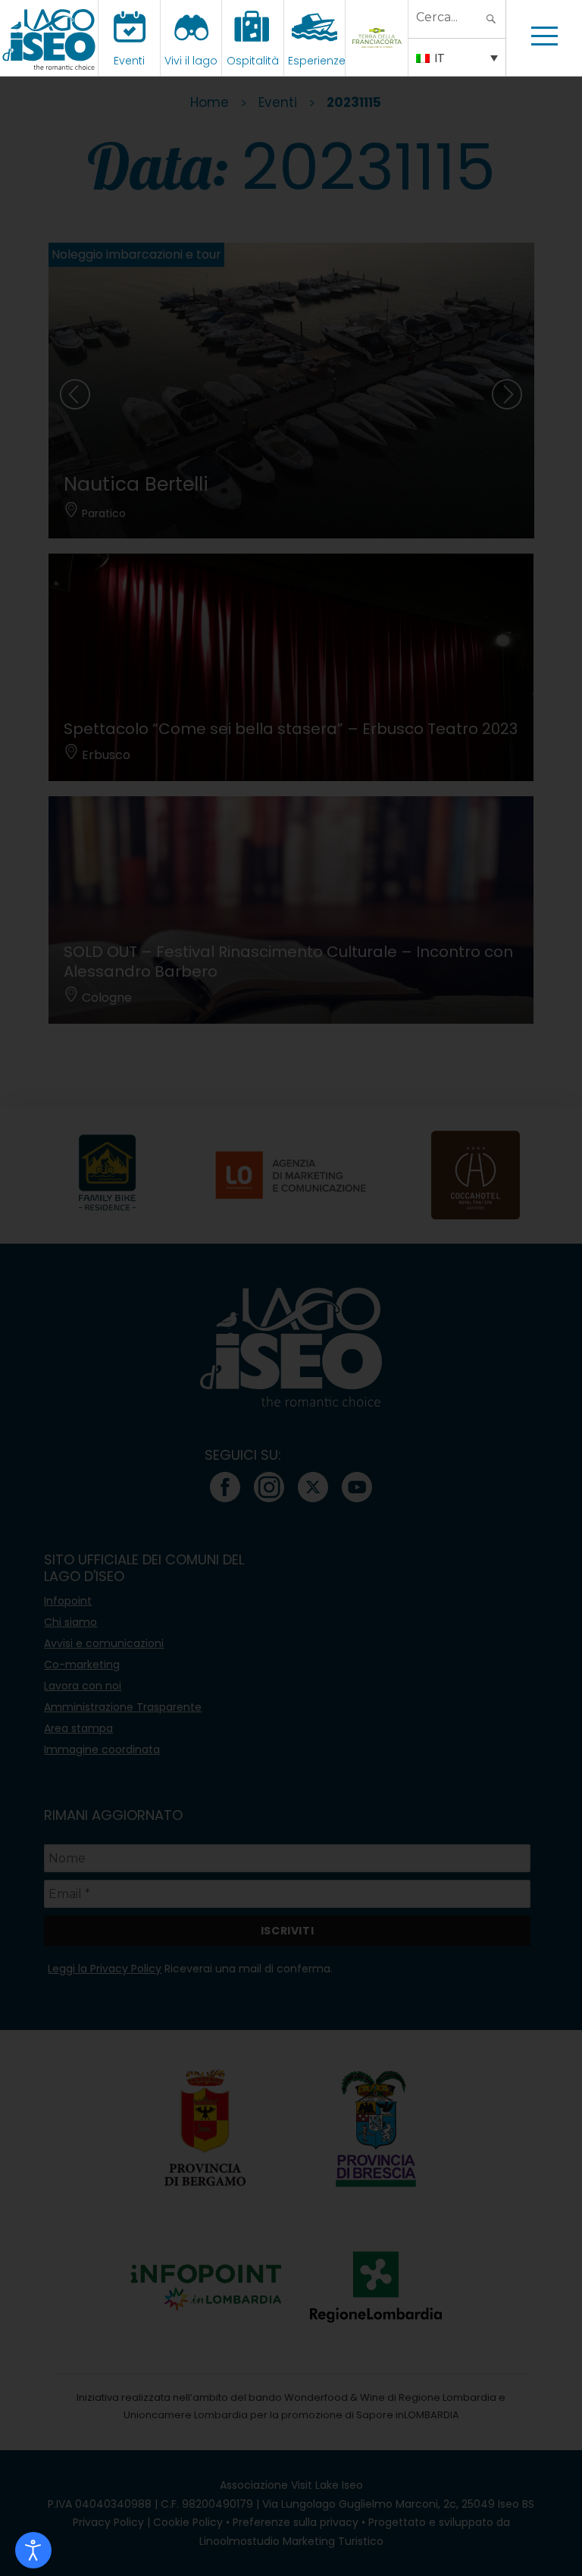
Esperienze (317, 61)
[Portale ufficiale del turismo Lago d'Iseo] (49, 38)
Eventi (129, 61)
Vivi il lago (191, 61)
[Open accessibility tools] (33, 2550)
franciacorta (379, 61)
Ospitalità (253, 61)
